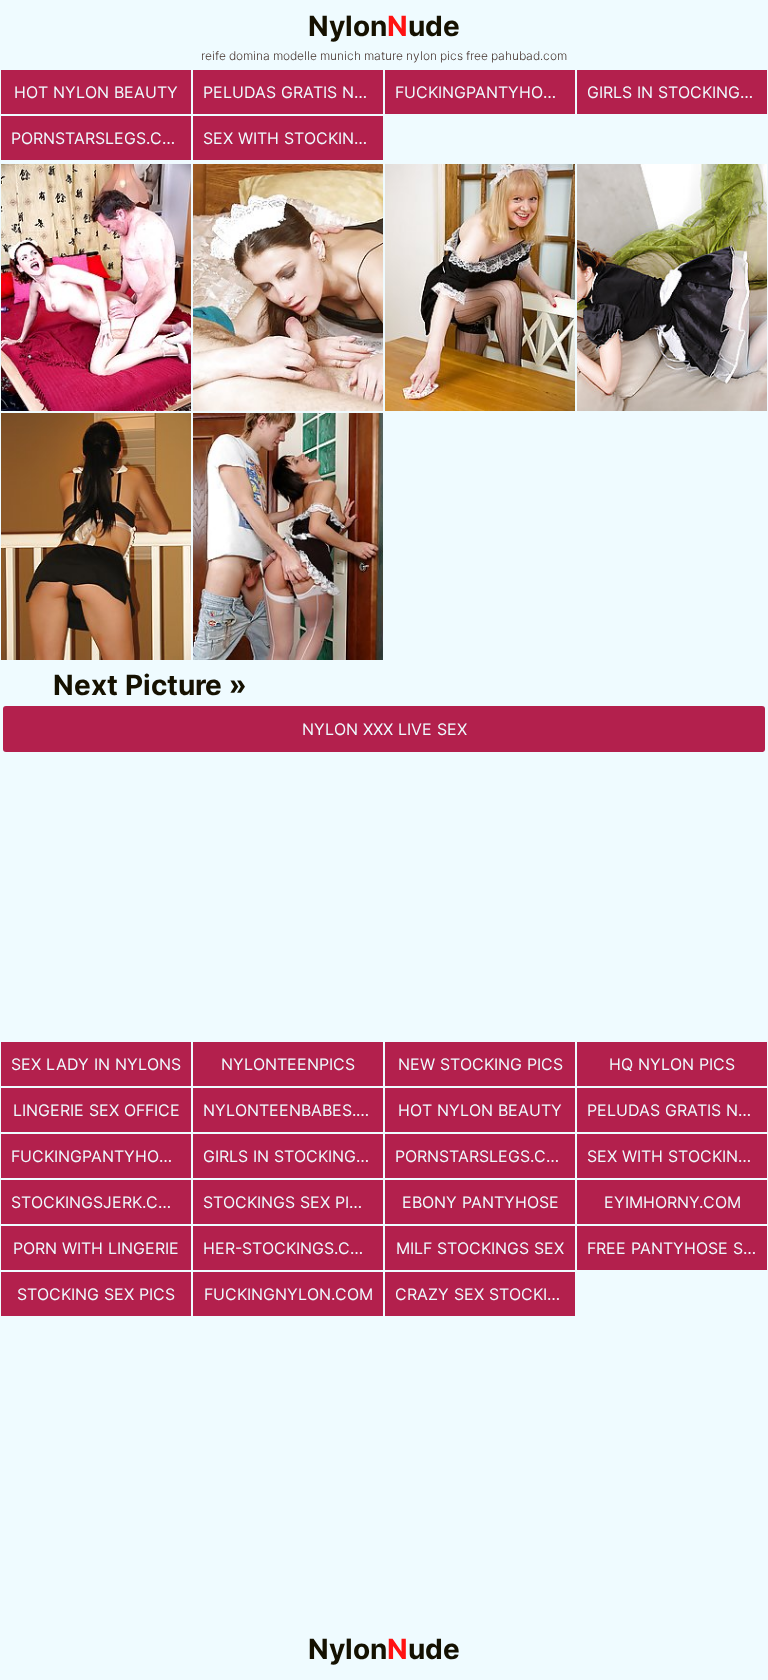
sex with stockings (289, 138)
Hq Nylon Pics (672, 1064)
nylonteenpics (288, 1064)
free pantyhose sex (675, 1248)
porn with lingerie (96, 1248)
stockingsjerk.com (97, 1202)
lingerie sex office (96, 1110)
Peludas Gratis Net (288, 92)
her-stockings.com (289, 1248)
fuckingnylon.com (288, 1294)
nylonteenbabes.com (293, 1110)
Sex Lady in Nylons (96, 1064)
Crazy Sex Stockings (485, 1294)
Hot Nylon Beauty (96, 92)
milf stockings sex (480, 1248)
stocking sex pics (96, 1294)
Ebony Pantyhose (480, 1202)
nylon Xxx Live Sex (384, 729)
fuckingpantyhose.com (485, 92)
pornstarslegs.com (99, 138)
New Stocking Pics (480, 1064)
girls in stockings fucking (677, 92)
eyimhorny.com (672, 1202)
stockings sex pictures (293, 1202)
